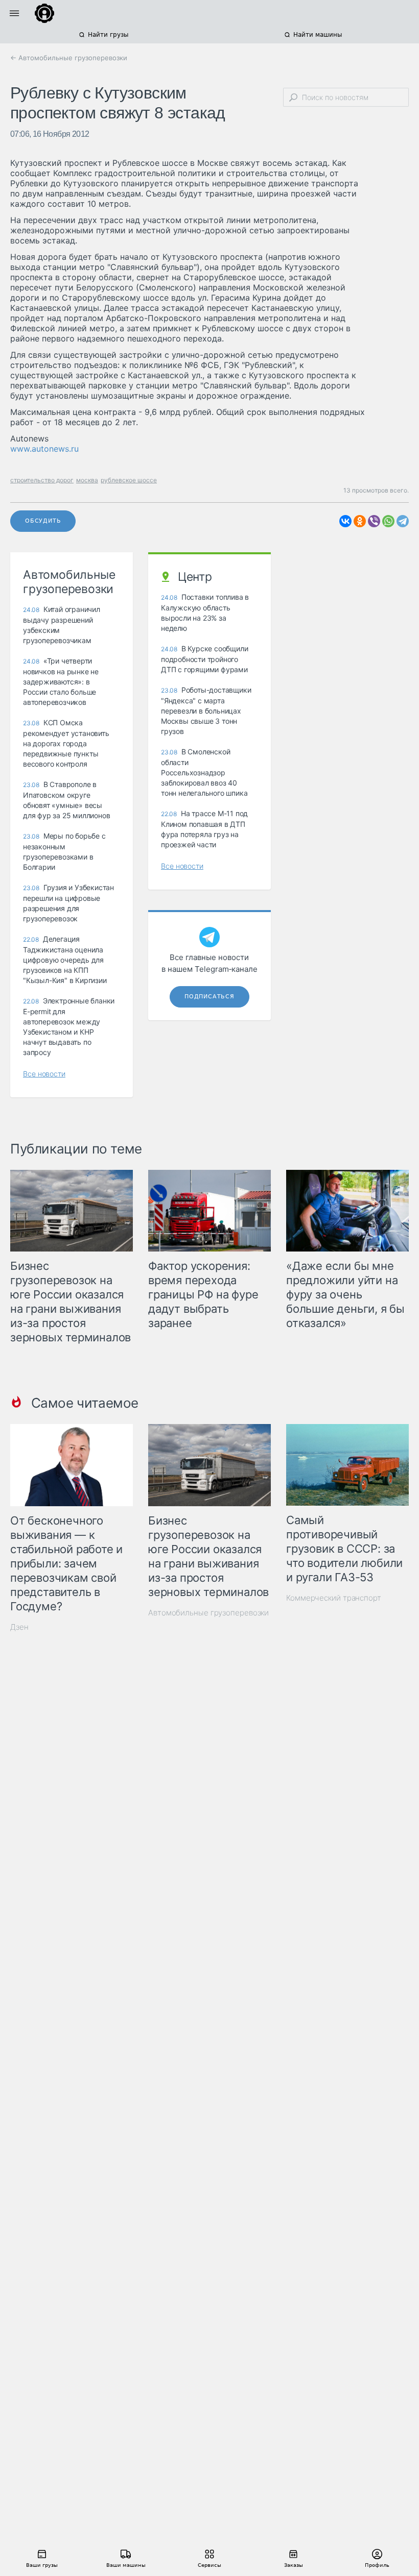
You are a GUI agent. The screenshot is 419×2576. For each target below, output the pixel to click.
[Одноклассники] (360, 521)
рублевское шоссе (129, 480)
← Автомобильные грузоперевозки (69, 58)
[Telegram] (403, 521)
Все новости (44, 1074)
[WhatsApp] (388, 521)
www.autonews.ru (44, 449)
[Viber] (374, 521)
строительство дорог (42, 480)
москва (87, 480)
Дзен (19, 1627)
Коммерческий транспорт (334, 1598)
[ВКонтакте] (345, 521)
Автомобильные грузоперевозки (208, 1613)
